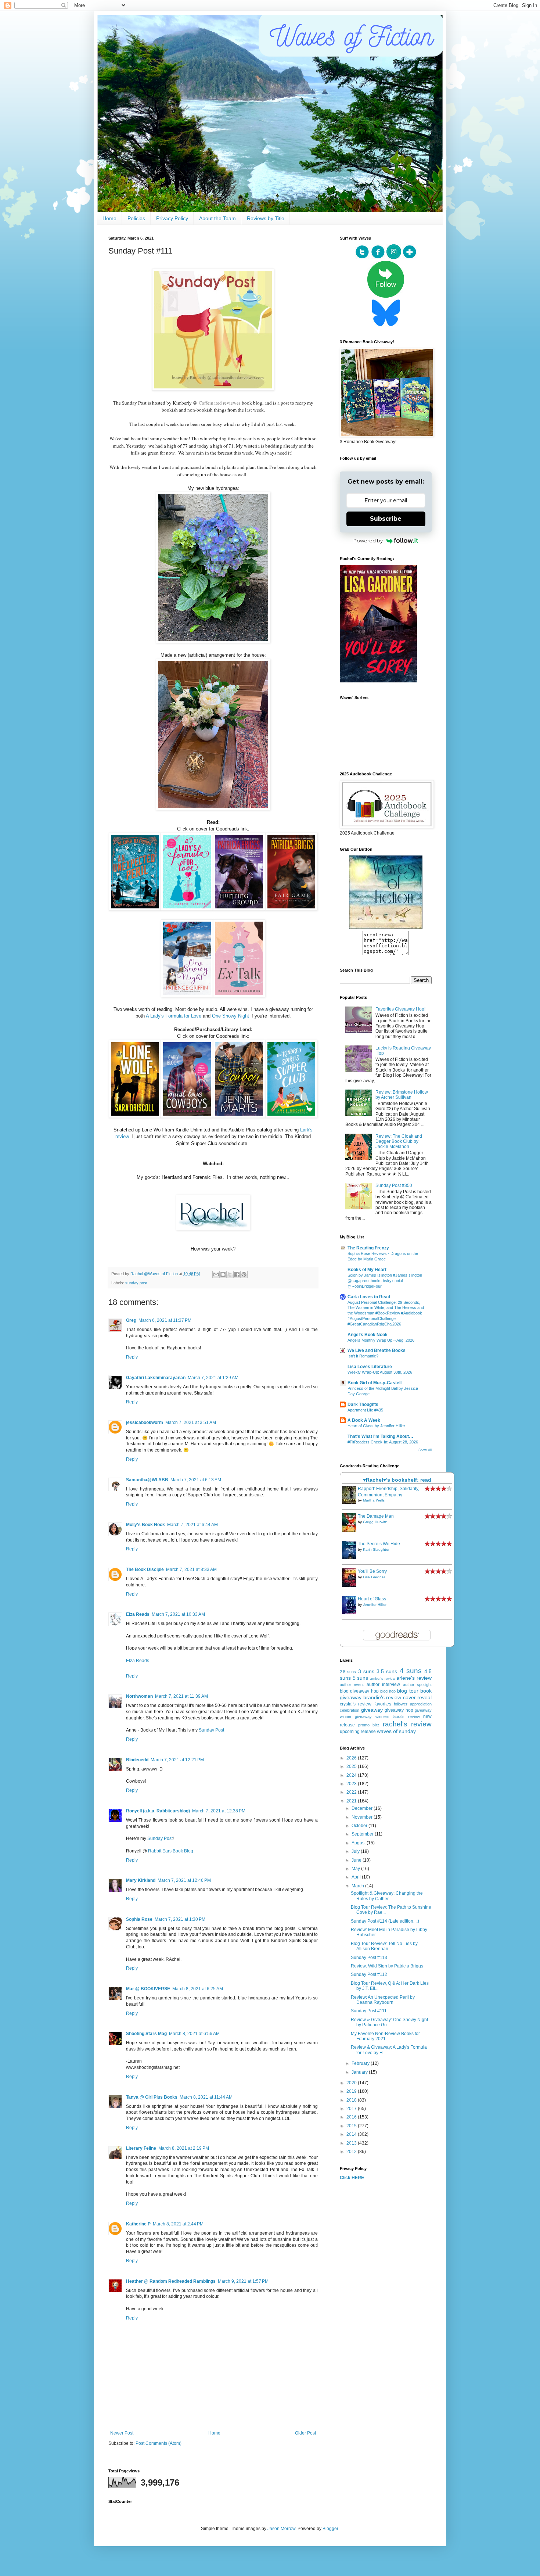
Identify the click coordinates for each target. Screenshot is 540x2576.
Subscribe (386, 519)
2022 (352, 1792)
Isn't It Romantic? (363, 1356)
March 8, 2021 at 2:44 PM (178, 2224)
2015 (352, 2126)
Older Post (305, 2433)
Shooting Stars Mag (146, 2034)
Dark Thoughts (363, 1404)
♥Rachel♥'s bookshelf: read (397, 1480)
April (357, 1877)
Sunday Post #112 (369, 1974)
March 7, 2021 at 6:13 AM (196, 1480)
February (361, 2063)
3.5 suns (387, 1671)
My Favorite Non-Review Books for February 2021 (385, 2036)
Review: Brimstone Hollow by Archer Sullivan (402, 1095)
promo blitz (369, 1725)
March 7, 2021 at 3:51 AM (191, 1422)
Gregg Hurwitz (375, 1522)
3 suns (366, 1671)
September (363, 1834)
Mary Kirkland (141, 1880)
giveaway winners (372, 1716)
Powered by (368, 541)
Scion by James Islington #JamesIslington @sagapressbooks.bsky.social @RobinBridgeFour (385, 1281)
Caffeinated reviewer (219, 403)
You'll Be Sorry (372, 1571)
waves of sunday (396, 1731)
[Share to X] (230, 1274)
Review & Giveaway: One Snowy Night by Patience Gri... (389, 2022)
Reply (132, 1357)
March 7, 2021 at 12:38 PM (219, 1811)
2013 (352, 2143)
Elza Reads (138, 1614)
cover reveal (417, 1697)
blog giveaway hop (359, 1691)
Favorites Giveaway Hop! (400, 1009)
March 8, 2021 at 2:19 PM (184, 2148)
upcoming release (358, 1732)
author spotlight (417, 1685)
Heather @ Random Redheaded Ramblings (171, 2281)
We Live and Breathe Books (377, 1350)
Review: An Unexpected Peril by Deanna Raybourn (383, 2000)
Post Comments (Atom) (159, 2443)
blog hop (388, 1691)
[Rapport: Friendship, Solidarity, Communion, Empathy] (351, 1503)
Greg (131, 1320)
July (356, 1851)
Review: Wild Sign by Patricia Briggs (387, 1966)
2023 (352, 1784)
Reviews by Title (266, 218)
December (363, 1808)
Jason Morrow (281, 2529)
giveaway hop (399, 1710)
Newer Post (122, 2433)
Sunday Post (211, 1730)
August (359, 1843)
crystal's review (356, 1704)
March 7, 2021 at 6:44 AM (192, 1525)
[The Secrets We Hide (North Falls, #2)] (351, 1558)
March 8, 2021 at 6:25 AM (198, 1989)
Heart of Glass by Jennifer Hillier (376, 1426)
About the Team (217, 218)
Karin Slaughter (376, 1549)
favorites (383, 1704)
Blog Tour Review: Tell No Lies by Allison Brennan (384, 1946)
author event (352, 1685)
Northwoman (139, 1696)
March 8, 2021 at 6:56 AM (194, 2034)
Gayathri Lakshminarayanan (156, 1378)
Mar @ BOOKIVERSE (148, 1989)
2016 (352, 2117)
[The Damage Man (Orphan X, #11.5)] (351, 1530)
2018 (352, 2100)
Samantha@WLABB (147, 1480)
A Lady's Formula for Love (174, 1016)
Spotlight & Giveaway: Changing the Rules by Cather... (387, 1896)
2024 (352, 1775)
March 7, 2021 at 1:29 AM (213, 1378)
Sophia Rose (139, 1919)
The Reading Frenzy (368, 1248)
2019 (352, 2091)
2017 (352, 2109)
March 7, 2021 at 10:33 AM (178, 1614)
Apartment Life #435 (365, 1410)
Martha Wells (374, 1500)
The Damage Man (376, 1516)
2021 (352, 1801)
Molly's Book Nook (145, 1525)
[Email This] (216, 1274)
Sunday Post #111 (369, 2011)
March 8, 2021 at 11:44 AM (206, 2097)
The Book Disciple (145, 1569)
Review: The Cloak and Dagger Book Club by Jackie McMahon (399, 1142)
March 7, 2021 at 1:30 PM (180, 1919)
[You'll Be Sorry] (351, 1585)
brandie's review (382, 1697)
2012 (352, 2152)
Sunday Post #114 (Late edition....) (385, 1921)
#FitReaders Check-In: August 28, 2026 (383, 1442)
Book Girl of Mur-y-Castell (375, 1383)
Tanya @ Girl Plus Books (152, 2097)
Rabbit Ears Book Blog (171, 1851)
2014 (352, 2134)
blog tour (408, 1691)
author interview (383, 1685)
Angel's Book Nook (368, 1335)
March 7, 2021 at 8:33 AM (191, 1569)
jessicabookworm (145, 1422)
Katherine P (138, 2224)
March (358, 1886)
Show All (425, 1450)
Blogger (330, 2529)
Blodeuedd (137, 1760)
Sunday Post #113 (369, 1958)
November (363, 1817)
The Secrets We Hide (379, 1544)
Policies (136, 218)
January (360, 2072)
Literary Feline (141, 2148)
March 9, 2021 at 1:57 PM (243, 2281)
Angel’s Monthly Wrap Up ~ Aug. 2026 (381, 1340)
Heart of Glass (372, 1599)
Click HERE (352, 2178)
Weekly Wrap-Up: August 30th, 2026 (380, 1372)
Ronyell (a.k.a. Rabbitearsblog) (158, 1811)
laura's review (406, 1716)
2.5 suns (348, 1672)
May (356, 1869)
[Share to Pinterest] (244, 1274)
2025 (352, 1766)
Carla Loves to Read (369, 1297)
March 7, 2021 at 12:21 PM (177, 1760)
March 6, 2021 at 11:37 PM (165, 1320)
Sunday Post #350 (394, 1185)
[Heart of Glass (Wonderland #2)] (351, 1613)
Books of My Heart (367, 1270)
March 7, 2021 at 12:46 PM (184, 1880)
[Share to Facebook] (237, 1274)
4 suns (411, 1671)
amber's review (383, 1678)
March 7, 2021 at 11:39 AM (181, 1696)
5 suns (361, 1678)
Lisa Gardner (374, 1577)
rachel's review (407, 1724)
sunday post (136, 1283)
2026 (352, 1758)
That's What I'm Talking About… (380, 1436)
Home (109, 218)
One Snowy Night (231, 1016)
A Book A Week (364, 1420)
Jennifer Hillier (375, 1605)
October (360, 1826)
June (357, 1860)
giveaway (372, 1710)
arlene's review (414, 1678)
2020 (352, 2083)
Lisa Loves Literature (370, 1367)
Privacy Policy (172, 218)
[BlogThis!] (223, 1274)
